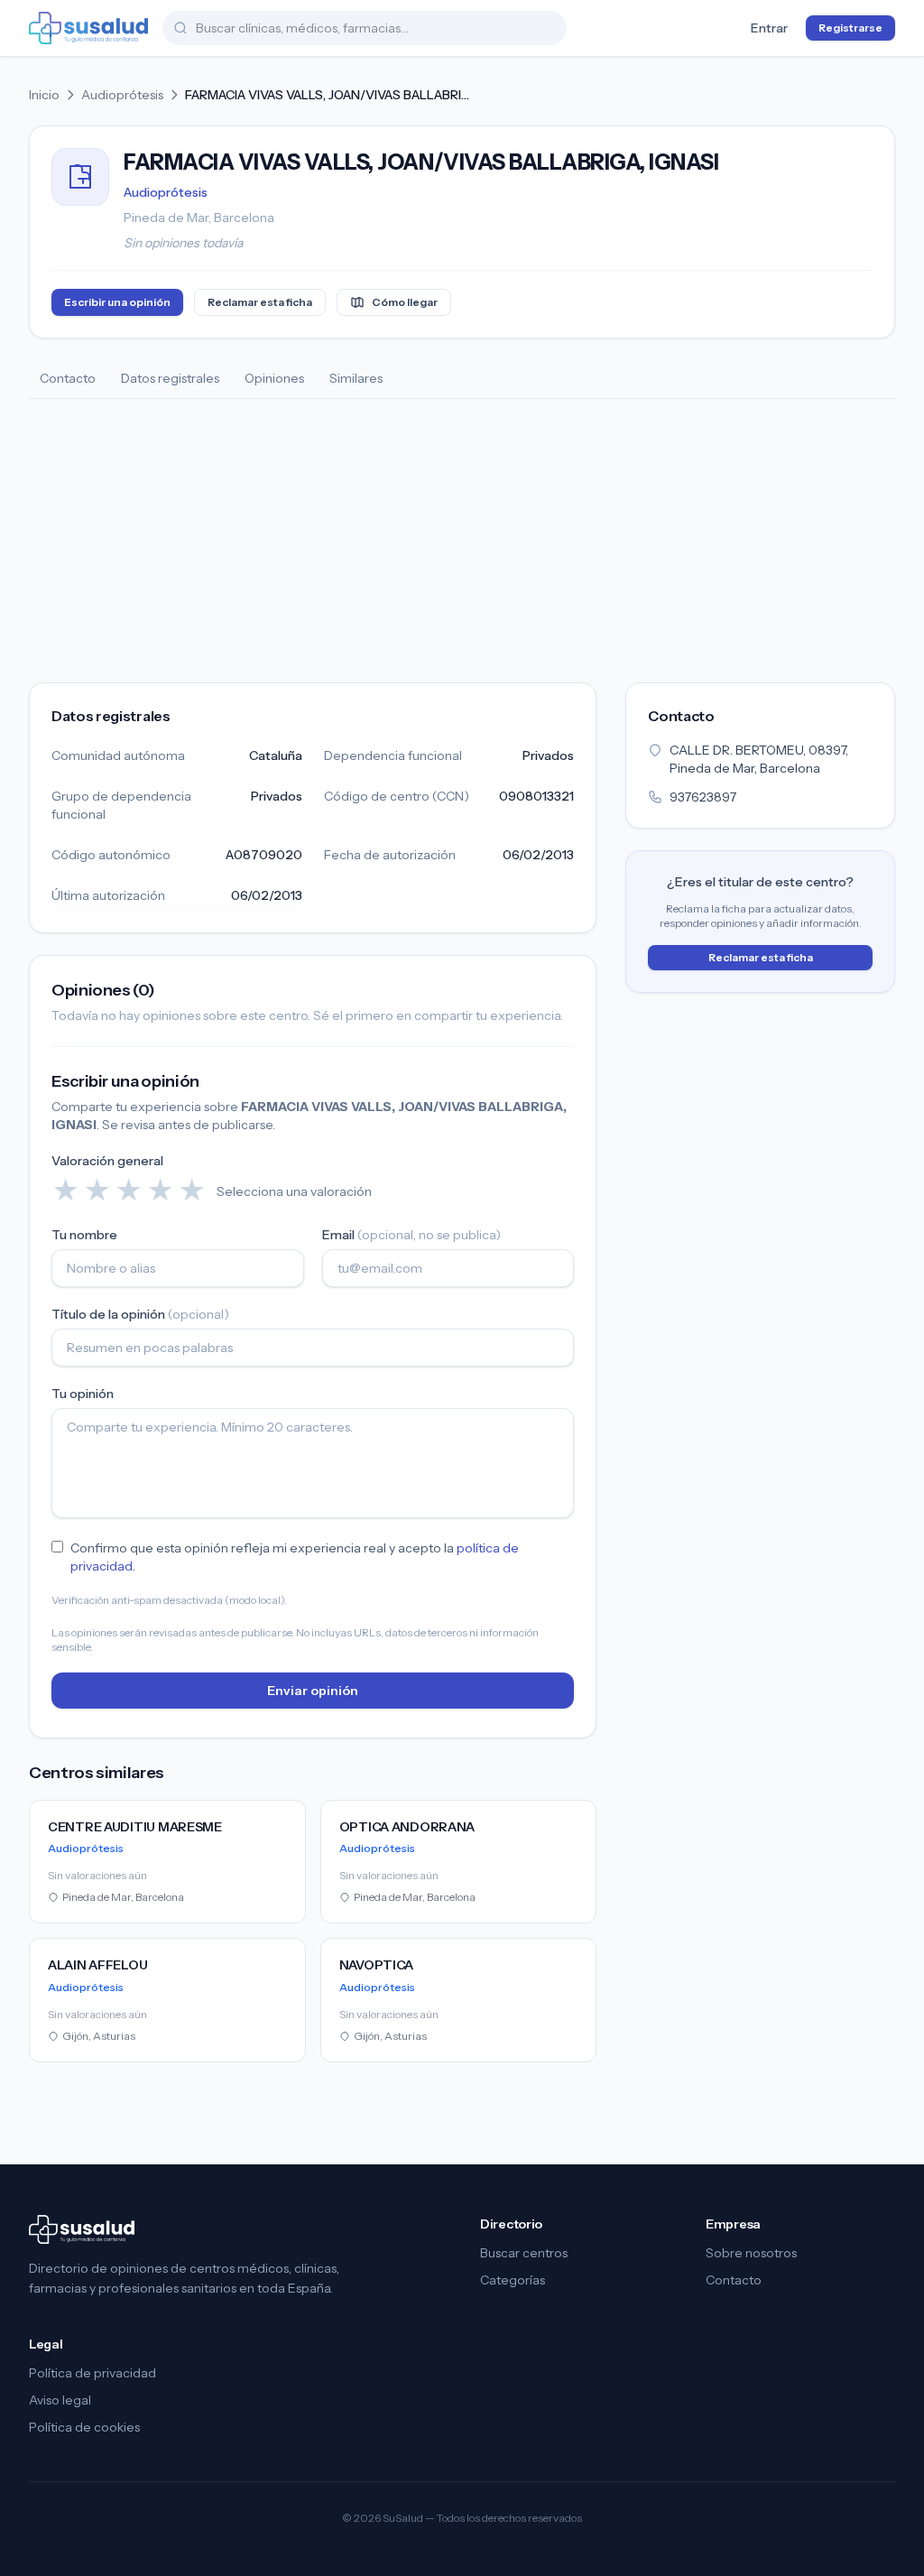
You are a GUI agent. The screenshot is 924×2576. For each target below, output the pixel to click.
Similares (356, 378)
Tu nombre (84, 1235)
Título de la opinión (140, 1314)
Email (411, 1235)
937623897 (703, 797)
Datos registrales (170, 378)
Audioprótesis (122, 95)
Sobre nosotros (751, 2253)
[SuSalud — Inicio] (88, 28)
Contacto (68, 378)
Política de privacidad (92, 2373)
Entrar (769, 28)
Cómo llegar (405, 302)
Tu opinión (83, 1394)
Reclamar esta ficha (260, 302)
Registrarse (850, 28)
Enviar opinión (313, 1691)
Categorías (513, 2280)
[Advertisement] (462, 534)
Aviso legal (60, 2400)
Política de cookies (84, 2427)
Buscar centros (524, 2253)
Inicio (44, 95)
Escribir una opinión (117, 302)
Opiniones (274, 378)
